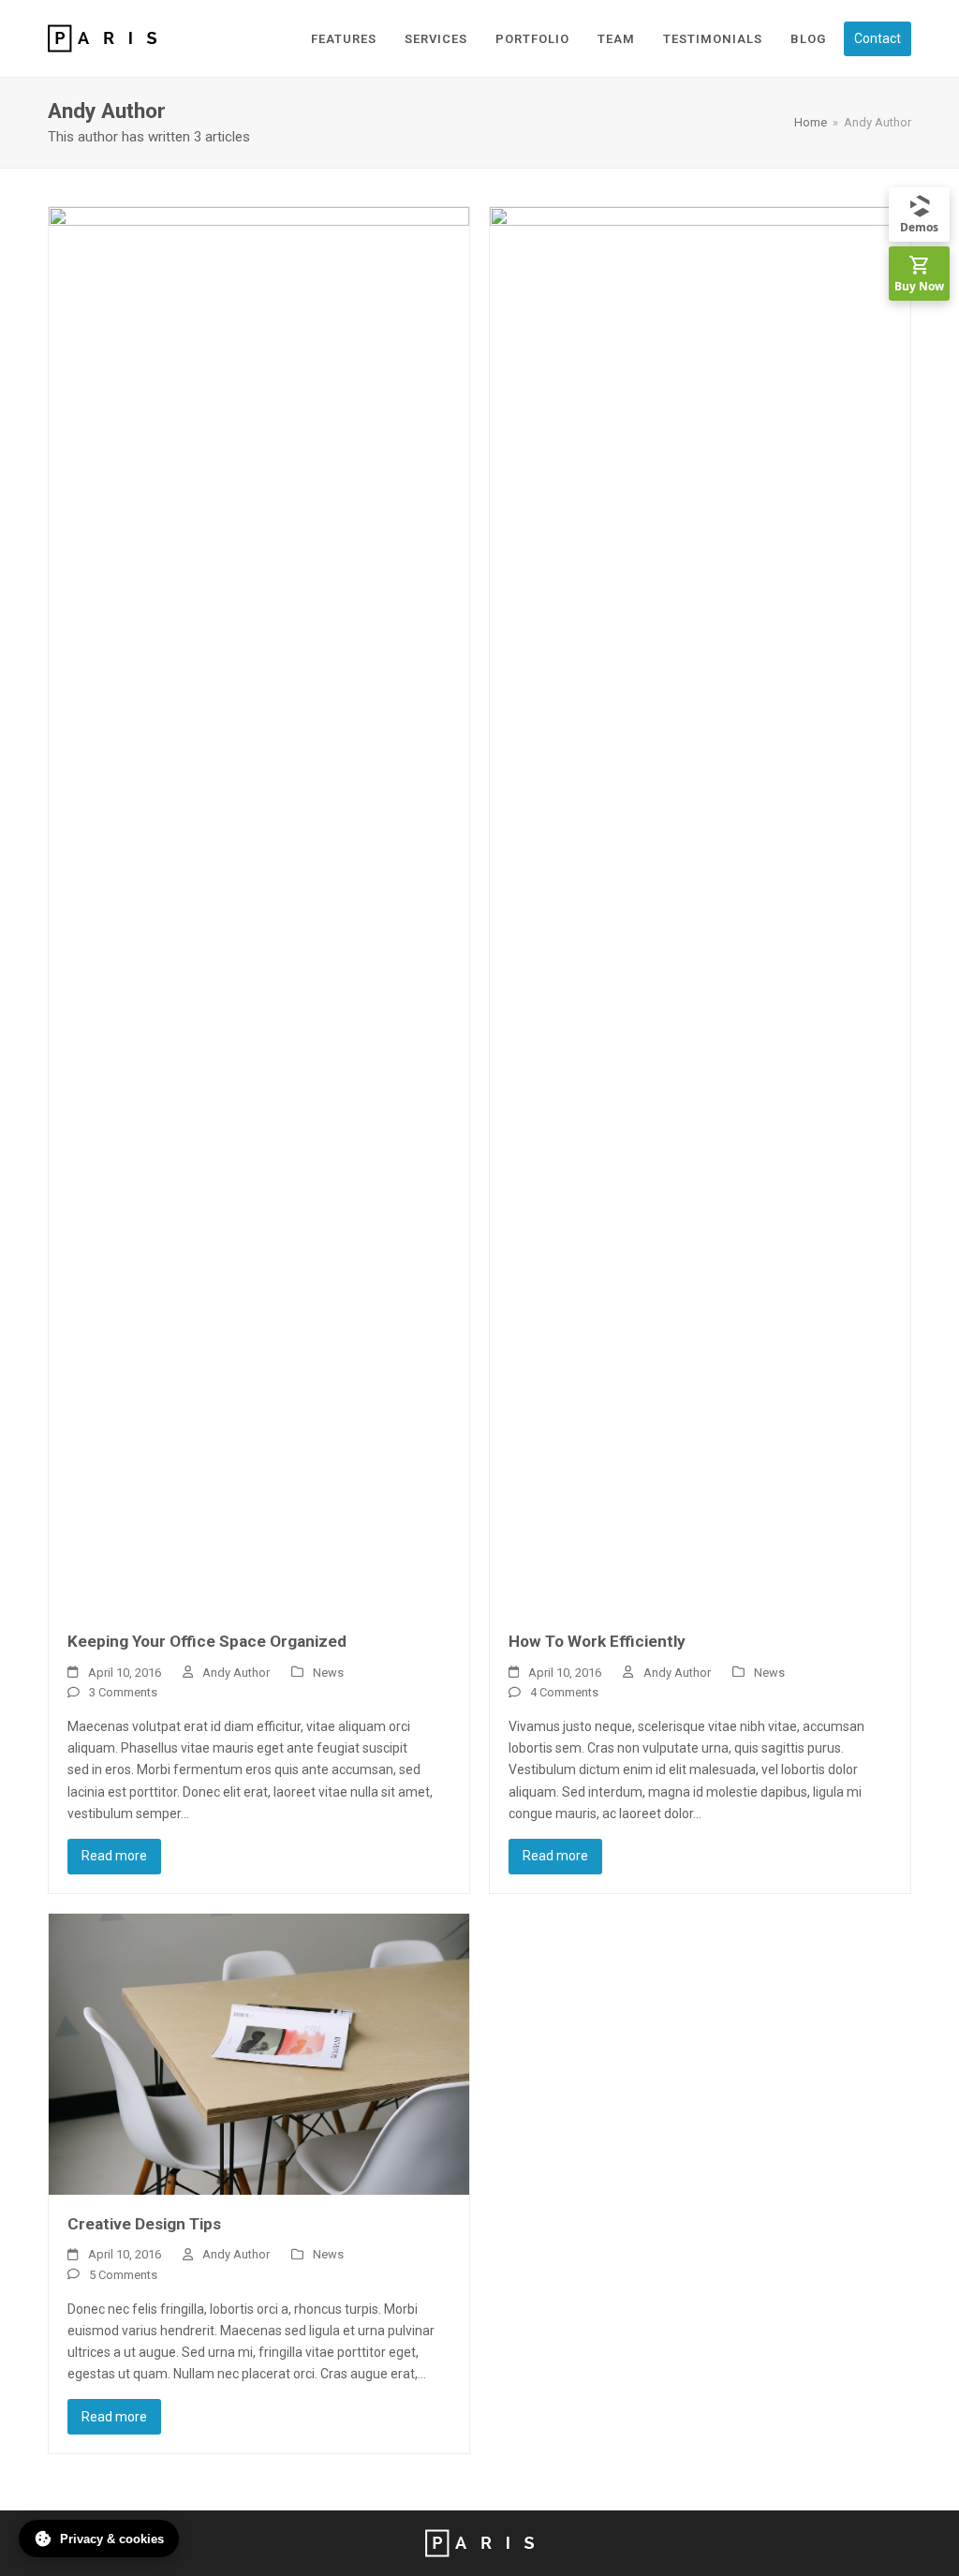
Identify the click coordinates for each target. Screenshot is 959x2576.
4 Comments (564, 1692)
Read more (114, 1856)
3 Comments (123, 1692)
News (328, 1673)
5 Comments (123, 2275)
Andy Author (236, 1673)
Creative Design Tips (144, 2224)
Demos (919, 227)
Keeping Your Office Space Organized (207, 1641)
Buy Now (919, 286)
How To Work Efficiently (597, 1641)
